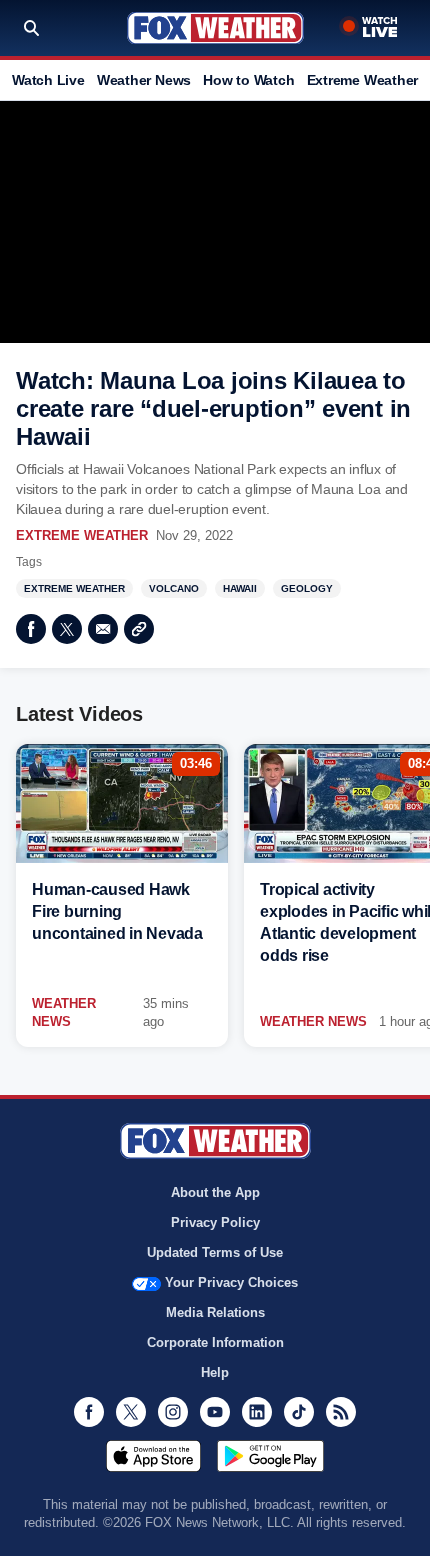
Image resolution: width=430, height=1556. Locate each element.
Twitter (67, 629)
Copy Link (139, 629)
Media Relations (215, 1312)
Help (215, 1372)
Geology (307, 588)
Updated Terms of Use (215, 1252)
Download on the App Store (153, 1456)
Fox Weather (215, 28)
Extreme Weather (363, 80)
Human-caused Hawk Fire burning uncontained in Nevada (117, 911)
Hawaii (240, 588)
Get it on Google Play (270, 1456)
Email (103, 629)
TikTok (299, 1412)
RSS (341, 1412)
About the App (215, 1192)
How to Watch (248, 80)
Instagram (173, 1412)
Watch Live (48, 80)
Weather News (144, 80)
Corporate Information (215, 1342)
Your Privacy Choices (231, 1282)
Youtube (215, 1412)
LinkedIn (257, 1412)
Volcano (174, 588)
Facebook (31, 629)
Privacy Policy (215, 1222)
